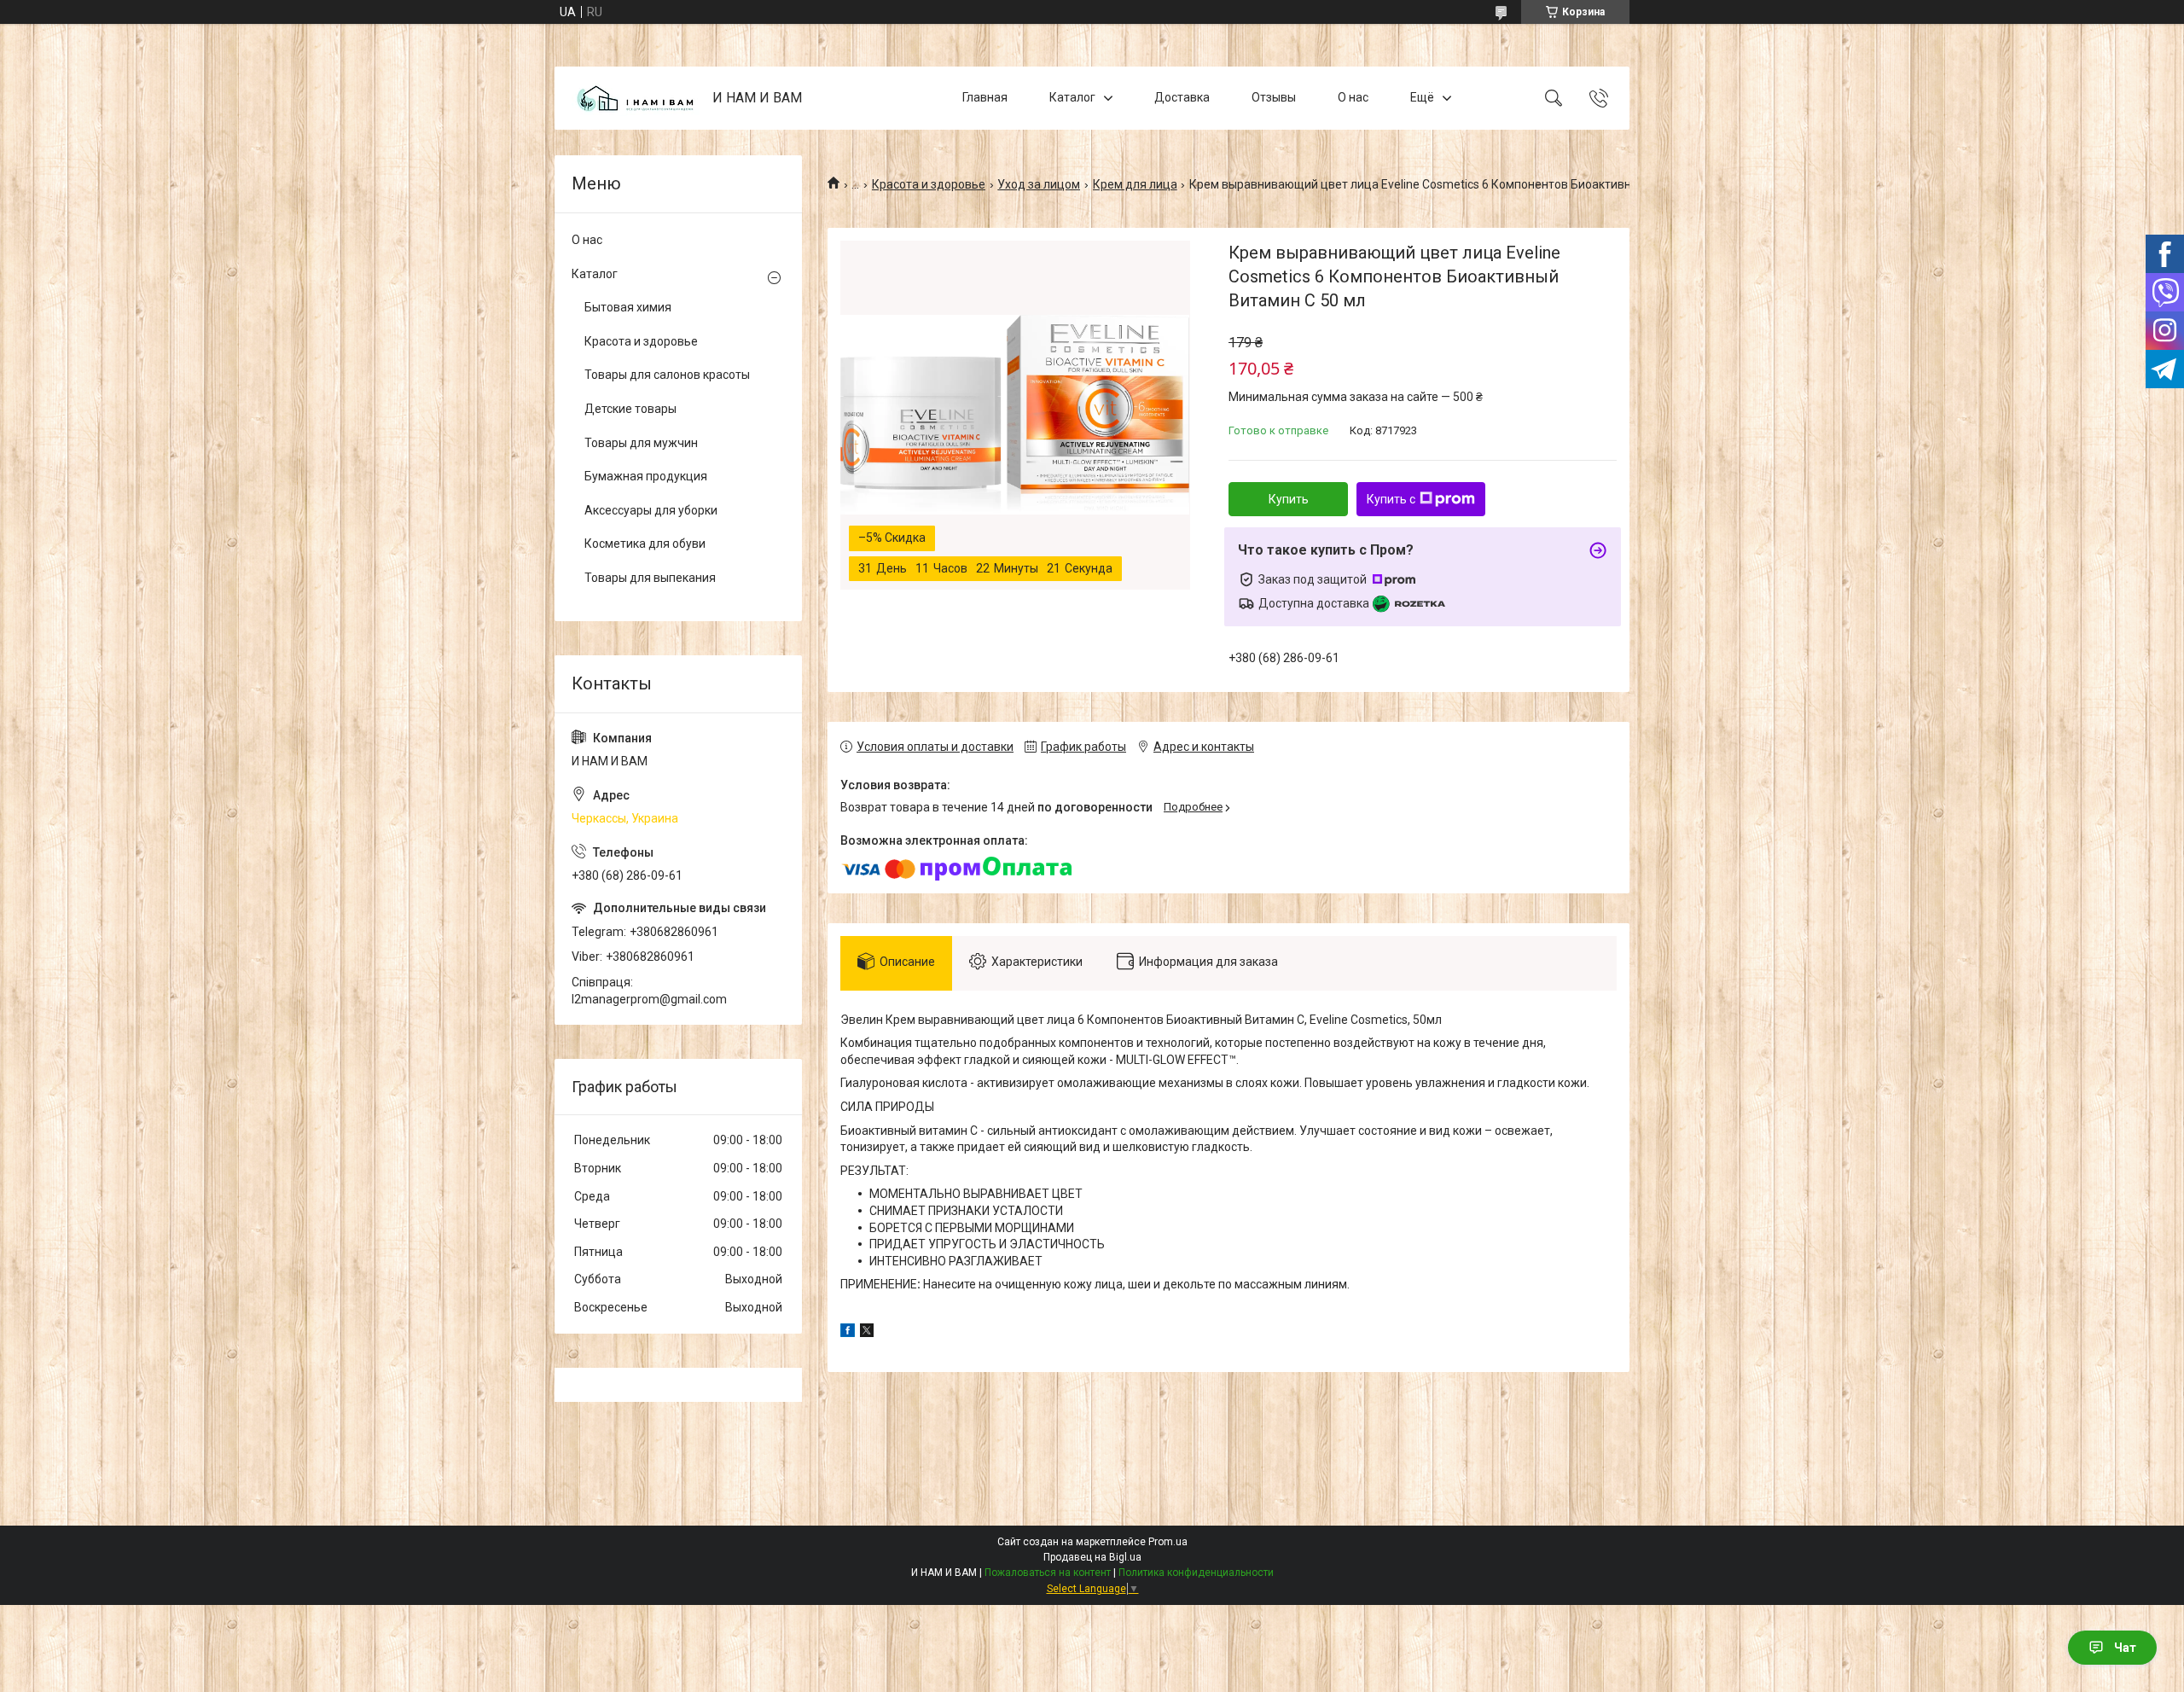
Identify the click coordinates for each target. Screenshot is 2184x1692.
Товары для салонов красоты (667, 375)
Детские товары (630, 409)
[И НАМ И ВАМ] (636, 99)
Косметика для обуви (645, 544)
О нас (1353, 97)
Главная (985, 97)
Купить (1289, 499)
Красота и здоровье (929, 184)
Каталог (1072, 97)
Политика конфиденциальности (1196, 1573)
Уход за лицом (1039, 184)
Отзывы (1274, 97)
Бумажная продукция (646, 476)
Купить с (1391, 499)
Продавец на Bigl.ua (1092, 1557)
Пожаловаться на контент (1048, 1573)
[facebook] (848, 1333)
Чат (2125, 1648)
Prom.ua (1168, 1542)
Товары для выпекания (650, 578)
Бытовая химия (628, 307)
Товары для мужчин (641, 443)
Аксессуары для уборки (651, 510)
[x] (867, 1333)
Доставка (1182, 97)
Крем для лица (1135, 184)
